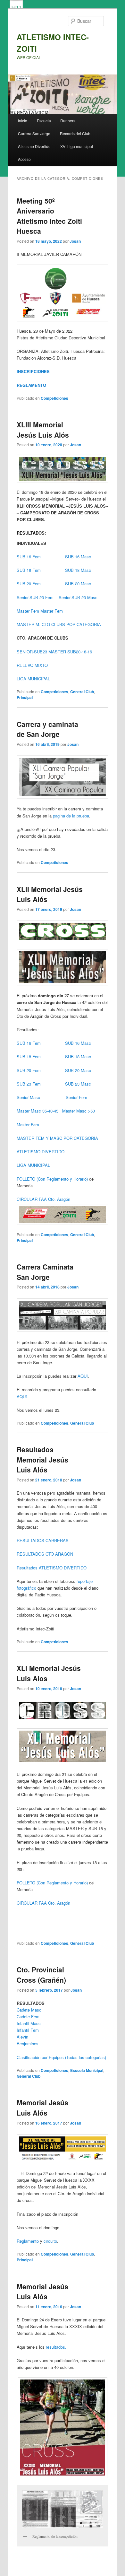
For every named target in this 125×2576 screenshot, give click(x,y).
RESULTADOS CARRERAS (43, 1540)
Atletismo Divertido (34, 146)
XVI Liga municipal (77, 146)
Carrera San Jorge (34, 133)
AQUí (22, 1397)
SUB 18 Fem (29, 570)
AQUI (83, 1376)
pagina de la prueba (71, 816)
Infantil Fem (28, 2030)
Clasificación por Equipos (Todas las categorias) (61, 2057)
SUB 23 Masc (78, 1084)
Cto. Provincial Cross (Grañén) (41, 1975)
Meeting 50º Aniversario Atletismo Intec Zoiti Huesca (49, 216)
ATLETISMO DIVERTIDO (41, 1152)
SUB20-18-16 (80, 652)
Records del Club (75, 133)
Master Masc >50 (79, 1111)
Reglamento (28, 2241)
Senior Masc (28, 1097)
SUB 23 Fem (29, 1084)
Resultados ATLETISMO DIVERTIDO (52, 1568)
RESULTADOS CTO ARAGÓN (45, 1554)
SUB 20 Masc (78, 584)
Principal (25, 697)
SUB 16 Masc (77, 557)
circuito (50, 2241)
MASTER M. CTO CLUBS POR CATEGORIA (59, 624)
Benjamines (28, 2043)
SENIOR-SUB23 (32, 652)
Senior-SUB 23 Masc (78, 597)
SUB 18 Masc (77, 570)
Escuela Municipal (87, 2070)
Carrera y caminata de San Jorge (47, 729)
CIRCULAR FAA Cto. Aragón (43, 1199)
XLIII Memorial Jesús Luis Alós (43, 430)
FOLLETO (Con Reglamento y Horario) (52, 1179)
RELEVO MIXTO (32, 665)
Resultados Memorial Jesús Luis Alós (42, 1459)
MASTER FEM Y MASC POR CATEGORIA (57, 1138)
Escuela (44, 121)
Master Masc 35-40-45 (37, 1111)
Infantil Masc (29, 2023)
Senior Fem (76, 1097)
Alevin (22, 2037)
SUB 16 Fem (29, 557)
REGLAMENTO (31, 385)
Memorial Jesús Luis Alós (42, 2108)
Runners (68, 121)
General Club (82, 692)
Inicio (23, 121)
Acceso (24, 159)
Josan (75, 241)
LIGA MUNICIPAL (33, 679)
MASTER (57, 652)
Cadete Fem (28, 2017)
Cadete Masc (29, 2010)
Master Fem (29, 611)
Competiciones (54, 398)
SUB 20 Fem (29, 584)
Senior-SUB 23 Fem (35, 597)
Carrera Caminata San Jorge (45, 1272)
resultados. (56, 2347)
